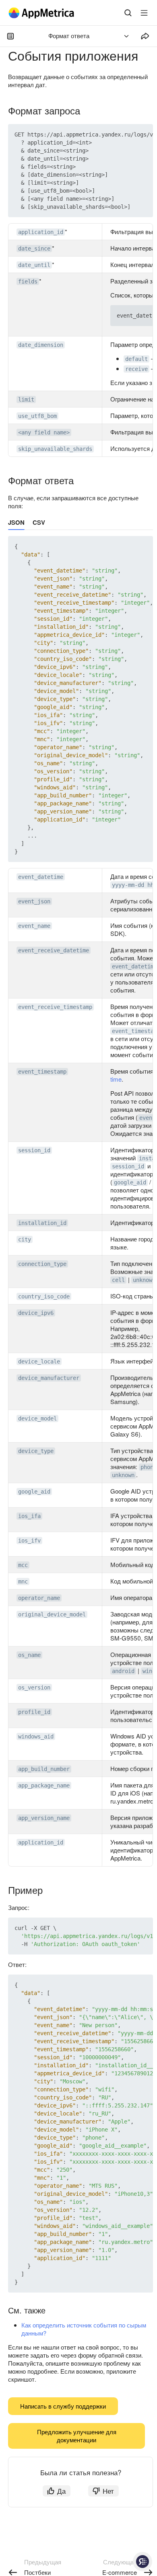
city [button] (25, 1239)
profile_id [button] (34, 1712)
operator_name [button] (39, 1598)
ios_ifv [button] (29, 1541)
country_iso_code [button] (44, 1296)
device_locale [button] (39, 1361)
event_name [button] (34, 926)
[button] (128, 135)
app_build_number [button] (44, 1769)
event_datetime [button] (41, 877)
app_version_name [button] (44, 1818)
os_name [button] (29, 1655)
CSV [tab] (39, 522)
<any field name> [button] (44, 432)
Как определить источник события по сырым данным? (84, 2329)
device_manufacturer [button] (49, 1378)
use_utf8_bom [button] (37, 416)
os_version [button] (34, 1687)
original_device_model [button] (52, 1614)
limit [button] (26, 399)
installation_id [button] (42, 1223)
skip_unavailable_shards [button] (55, 449)
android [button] (123, 1671)
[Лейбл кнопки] (144, 13)
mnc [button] (23, 1581)
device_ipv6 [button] (36, 1313)
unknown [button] (144, 1280)
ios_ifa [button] (29, 1516)
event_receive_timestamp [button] (55, 1007)
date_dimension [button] (41, 345)
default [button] (136, 359)
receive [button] (136, 369)
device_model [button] (37, 1418)
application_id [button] (41, 232)
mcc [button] (23, 1565)
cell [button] (118, 1280)
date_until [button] (34, 265)
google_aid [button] (130, 1182)
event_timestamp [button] (42, 1072)
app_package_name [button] (44, 1785)
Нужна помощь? (143, 2562)
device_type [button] (36, 1451)
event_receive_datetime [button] (54, 950)
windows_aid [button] (36, 1736)
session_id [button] (34, 1150)
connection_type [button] (42, 1264)
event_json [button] (34, 901)
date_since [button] (34, 249)
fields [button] (28, 281)
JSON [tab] (16, 522)
